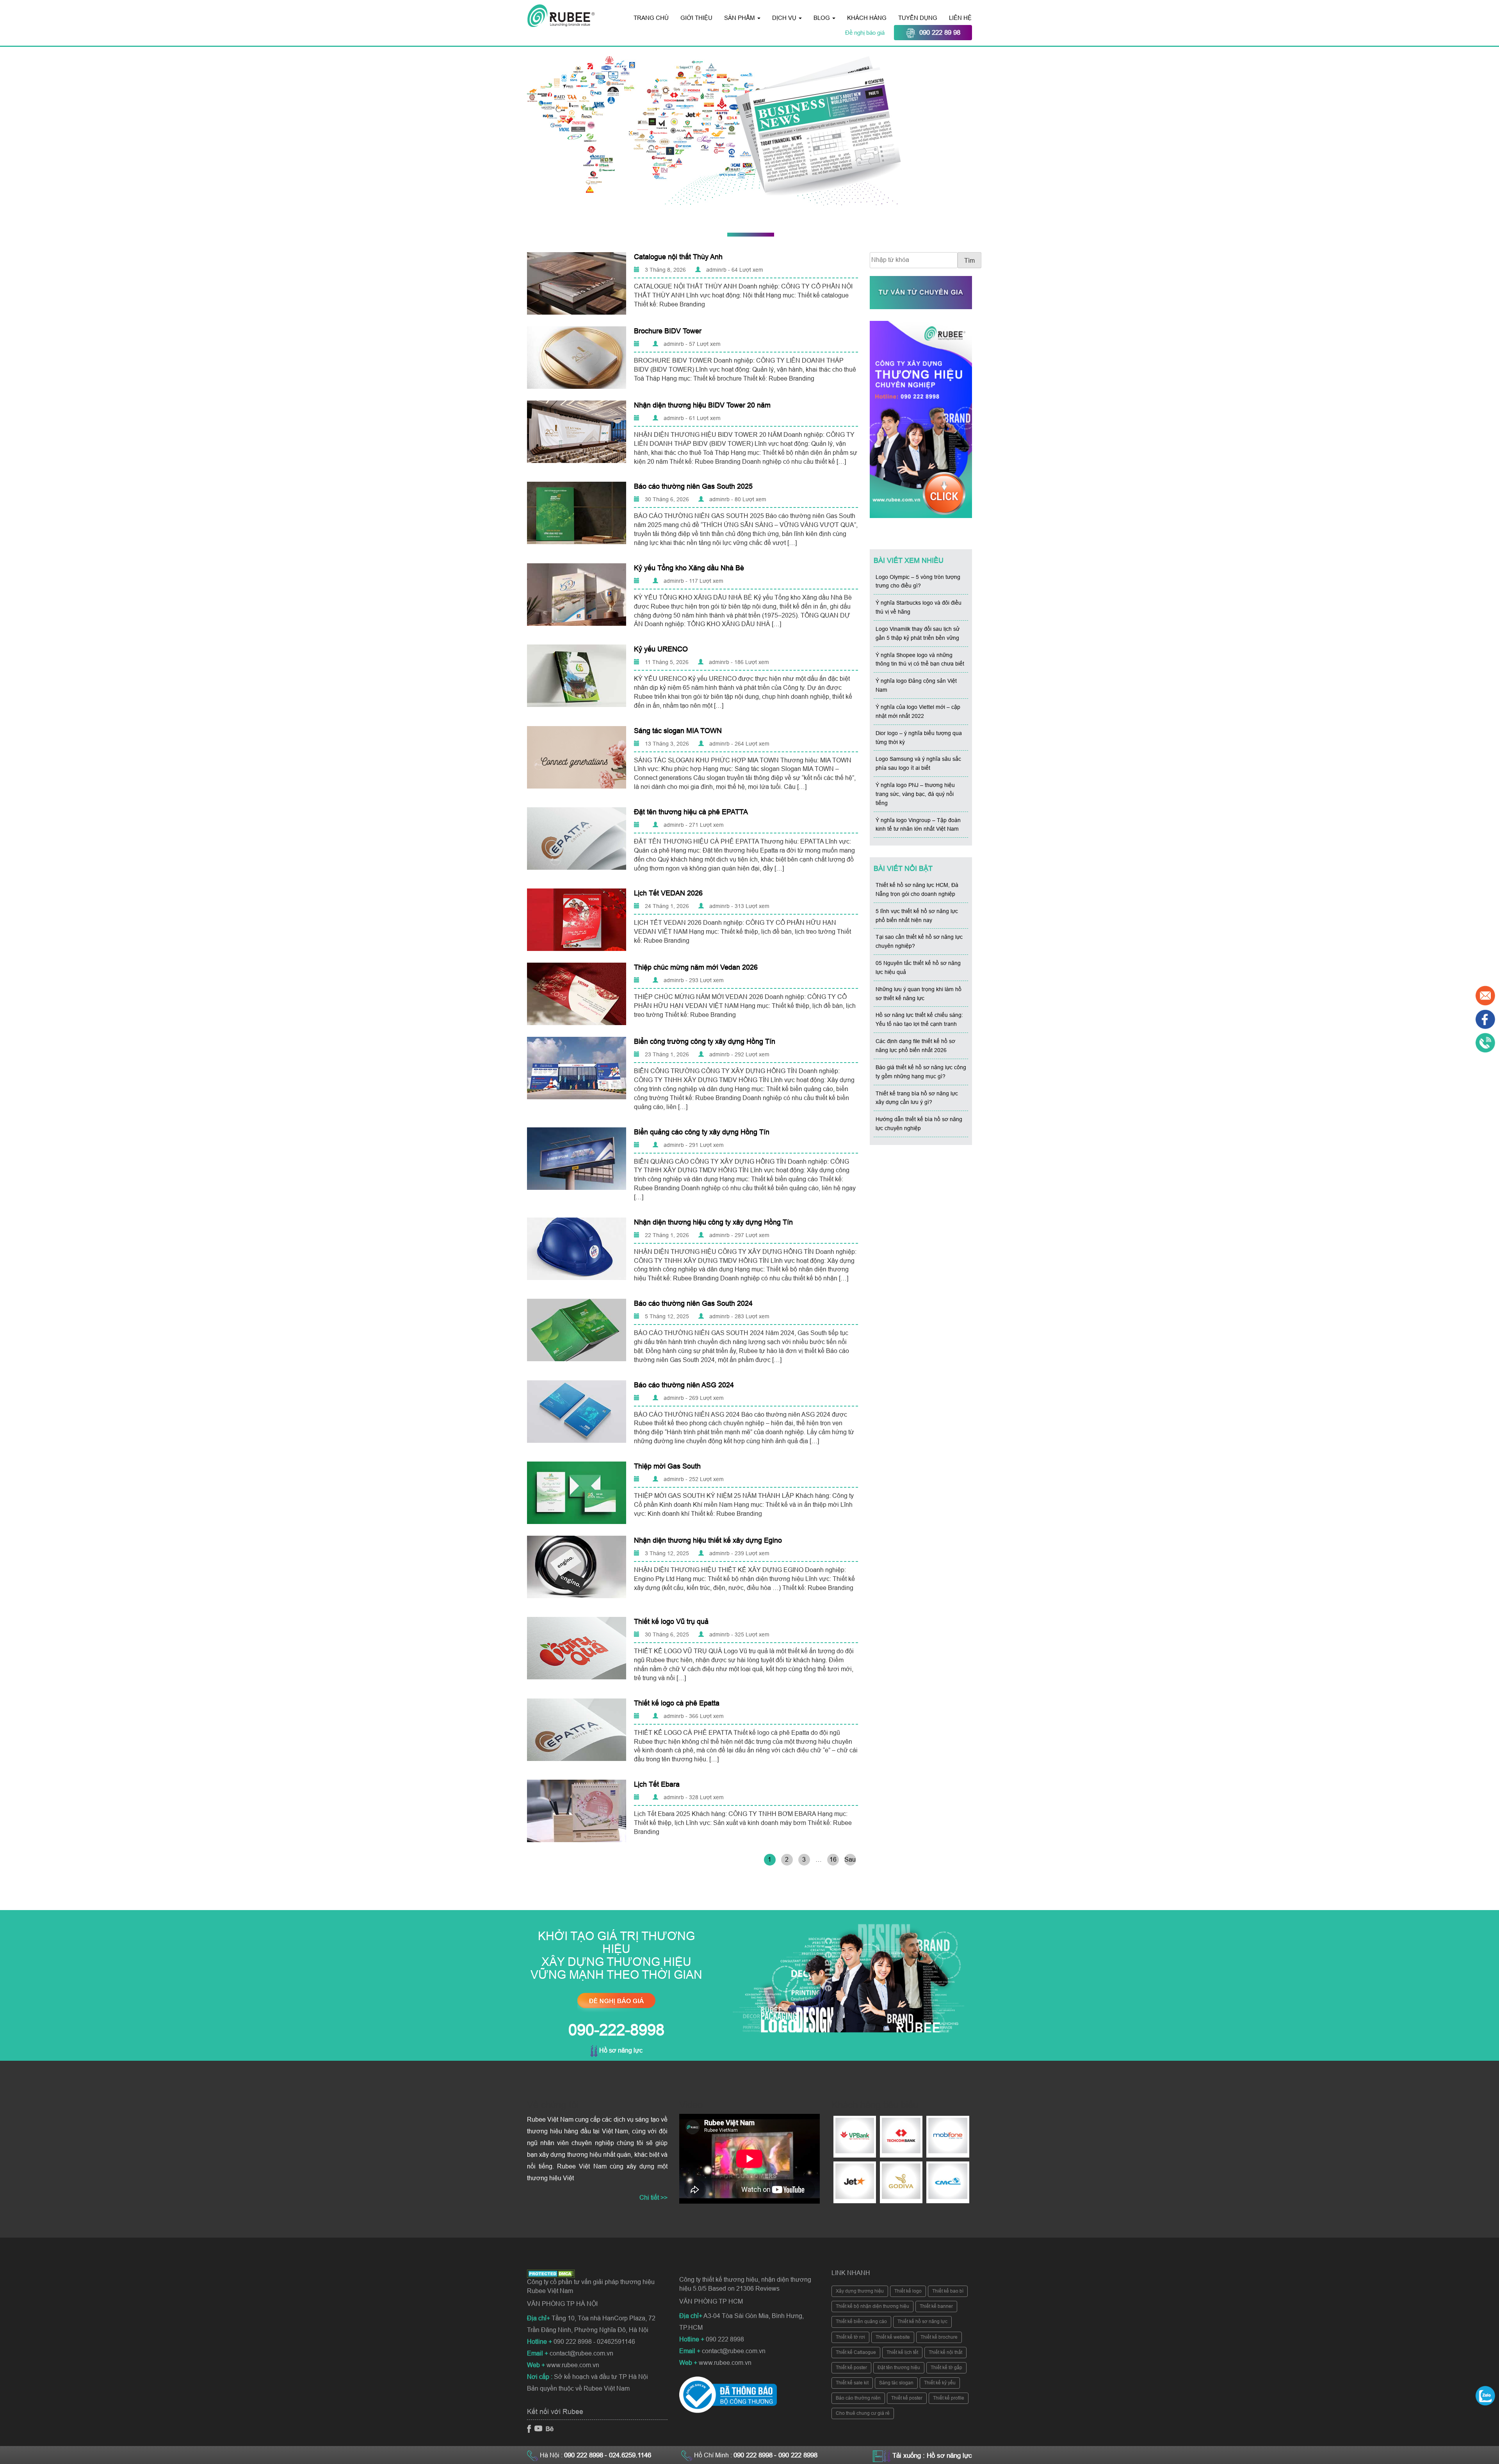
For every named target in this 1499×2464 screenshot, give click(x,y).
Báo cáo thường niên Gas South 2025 (693, 486)
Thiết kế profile (949, 2398)
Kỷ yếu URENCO (661, 649)
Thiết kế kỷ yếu (940, 2383)
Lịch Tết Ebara (657, 1784)
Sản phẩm (740, 18)
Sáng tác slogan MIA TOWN (678, 731)
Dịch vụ (785, 18)
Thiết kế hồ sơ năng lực (922, 2322)
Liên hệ (960, 18)
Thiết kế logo (908, 2291)
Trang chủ (651, 18)
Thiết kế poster (851, 2368)
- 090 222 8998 (796, 2455)
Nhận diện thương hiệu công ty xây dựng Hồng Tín (713, 1222)
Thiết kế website (893, 2337)
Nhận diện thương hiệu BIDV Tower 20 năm (702, 405)
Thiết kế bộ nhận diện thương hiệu (872, 2306)
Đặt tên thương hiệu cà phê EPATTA (691, 812)
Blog (822, 18)
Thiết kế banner (936, 2306)
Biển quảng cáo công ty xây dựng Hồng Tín (702, 1132)
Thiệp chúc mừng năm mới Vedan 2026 (696, 967)
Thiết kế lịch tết (902, 2352)
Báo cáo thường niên (858, 2398)
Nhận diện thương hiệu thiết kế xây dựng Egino (708, 1540)
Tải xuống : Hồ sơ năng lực (932, 2456)
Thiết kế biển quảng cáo (861, 2322)
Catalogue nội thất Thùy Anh (678, 257)
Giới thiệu (696, 18)
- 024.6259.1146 (628, 2455)
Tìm (969, 261)
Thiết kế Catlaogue (856, 2352)
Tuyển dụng (918, 18)
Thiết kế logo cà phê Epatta (677, 1703)
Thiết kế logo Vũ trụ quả (671, 1622)
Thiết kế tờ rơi (850, 2337)
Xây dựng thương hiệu (860, 2291)
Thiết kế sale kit (852, 2383)
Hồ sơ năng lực (620, 2050)
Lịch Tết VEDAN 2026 (668, 893)
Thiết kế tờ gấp (946, 2368)
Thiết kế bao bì (948, 2291)
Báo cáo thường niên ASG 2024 (684, 1385)
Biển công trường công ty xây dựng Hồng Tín (705, 1042)
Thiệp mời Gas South (667, 1466)
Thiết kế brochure (939, 2337)
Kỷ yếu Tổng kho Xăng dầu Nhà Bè (689, 568)
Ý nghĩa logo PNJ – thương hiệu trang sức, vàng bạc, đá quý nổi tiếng (915, 794)
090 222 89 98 (940, 33)
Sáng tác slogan (896, 2383)
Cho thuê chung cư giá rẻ (863, 2413)
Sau (850, 1860)
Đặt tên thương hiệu (899, 2368)
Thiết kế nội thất (945, 2352)
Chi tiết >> (653, 2198)
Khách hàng (867, 18)
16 (833, 1860)
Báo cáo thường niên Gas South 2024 (693, 1303)
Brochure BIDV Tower (668, 331)
